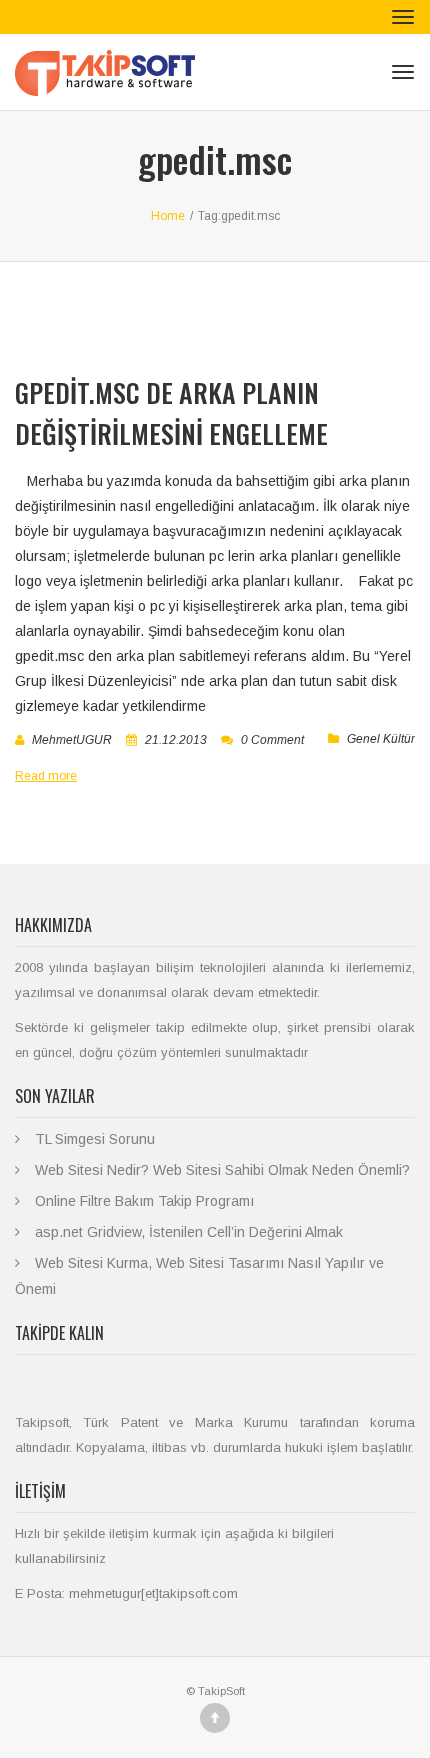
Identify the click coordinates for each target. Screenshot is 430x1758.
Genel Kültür (381, 739)
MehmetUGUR (72, 740)
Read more (46, 776)
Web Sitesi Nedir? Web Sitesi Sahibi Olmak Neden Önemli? (222, 1170)
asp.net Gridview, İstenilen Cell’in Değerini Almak (189, 1232)
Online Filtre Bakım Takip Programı (144, 1201)
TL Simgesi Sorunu (95, 1139)
